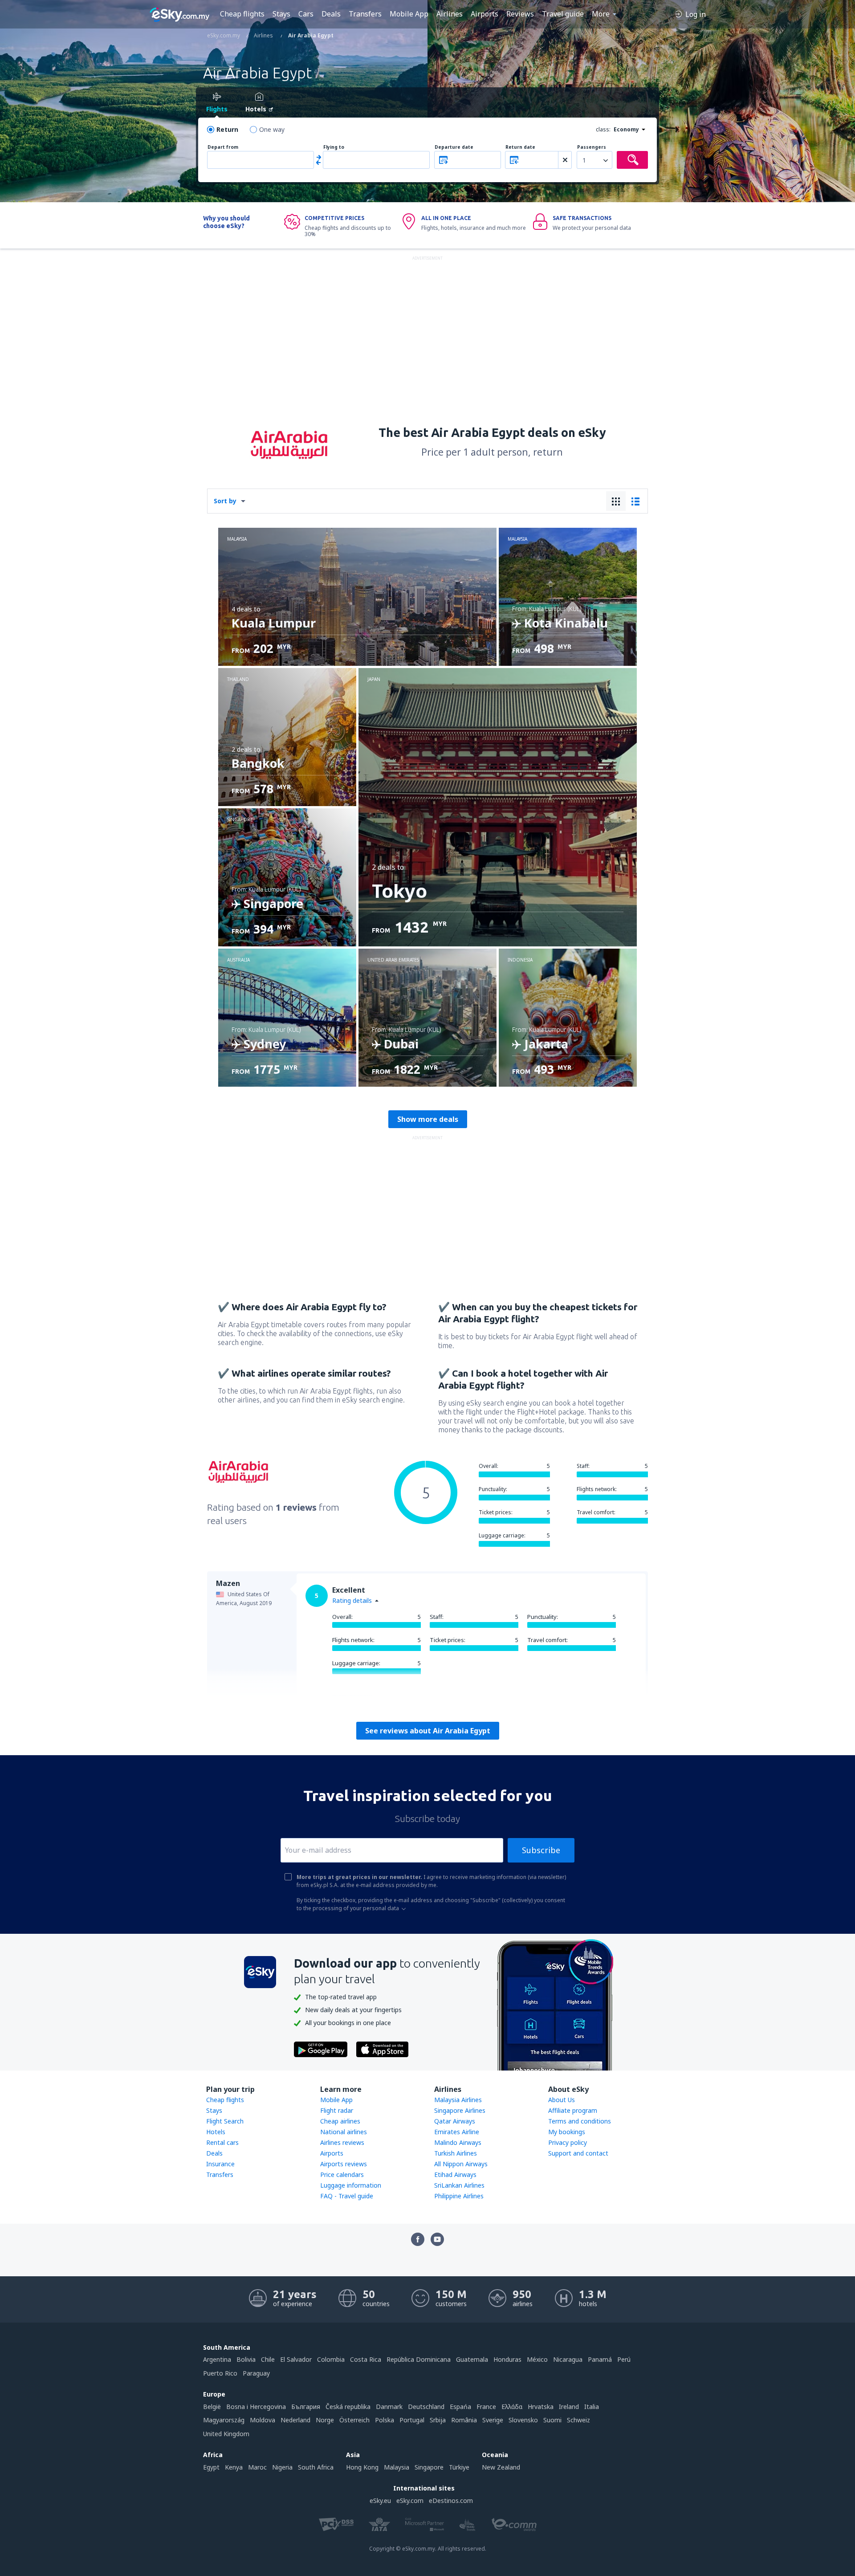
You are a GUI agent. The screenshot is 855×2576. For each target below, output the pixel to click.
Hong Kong (362, 2467)
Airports (484, 14)
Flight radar (337, 2110)
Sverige (493, 2420)
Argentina (217, 2359)
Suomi (552, 2420)
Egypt (211, 2467)
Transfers (365, 14)
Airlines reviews (342, 2142)
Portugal (412, 2420)
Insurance (220, 2164)
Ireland (569, 2407)
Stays (281, 14)
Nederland (295, 2420)
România (464, 2420)
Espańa (460, 2407)
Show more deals (428, 1119)
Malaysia (397, 2467)
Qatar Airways (455, 2121)
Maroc (257, 2467)
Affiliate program (573, 2110)
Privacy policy (568, 2142)
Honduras (507, 2359)
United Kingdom (226, 2434)
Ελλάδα (512, 2407)
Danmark (389, 2407)
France (486, 2407)
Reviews (520, 14)
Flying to (334, 147)
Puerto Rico (220, 2373)
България (306, 2407)
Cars (306, 14)
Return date (520, 147)
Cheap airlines (340, 2121)
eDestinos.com (451, 2501)
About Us (562, 2100)
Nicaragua (568, 2359)
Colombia (331, 2359)
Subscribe (541, 1850)
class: (603, 129)
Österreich (354, 2420)
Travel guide (563, 14)
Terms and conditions (580, 2121)
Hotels (216, 2132)
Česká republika (348, 2407)
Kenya (234, 2467)
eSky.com (410, 2501)
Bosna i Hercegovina (256, 2407)
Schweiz (578, 2420)
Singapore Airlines (460, 2110)
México (537, 2359)
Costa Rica (366, 2359)
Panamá (600, 2359)
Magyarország (224, 2420)
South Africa (316, 2467)
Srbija (438, 2420)
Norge (325, 2420)
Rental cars (222, 2142)
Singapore (429, 2467)
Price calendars (342, 2175)
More (601, 14)
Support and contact (578, 2153)
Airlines (450, 14)
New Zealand (501, 2467)
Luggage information (351, 2185)
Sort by (225, 501)
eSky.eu (380, 2501)
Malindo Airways (458, 2142)
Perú (624, 2359)
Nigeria (282, 2467)
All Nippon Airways (461, 2164)
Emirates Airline (457, 2132)
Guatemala (472, 2359)
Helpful (347, 1702)
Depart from (223, 147)
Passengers (592, 147)
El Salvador (296, 2359)
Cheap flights (242, 14)
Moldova (263, 2420)
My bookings (567, 2132)
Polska (385, 2420)
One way (272, 129)
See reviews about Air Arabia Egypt (428, 1731)
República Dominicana (419, 2359)
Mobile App (409, 14)
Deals (331, 14)
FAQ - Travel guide (347, 2196)
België (212, 2407)
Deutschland (426, 2407)
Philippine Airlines (459, 2196)
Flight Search (225, 2121)
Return (227, 129)
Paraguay (256, 2373)
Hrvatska (541, 2407)
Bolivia (246, 2359)
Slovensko (523, 2420)
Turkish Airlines (456, 2153)
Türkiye (459, 2467)
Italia (592, 2407)
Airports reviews (344, 2164)
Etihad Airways (455, 2175)
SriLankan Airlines (459, 2185)
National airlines (344, 2132)
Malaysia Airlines (458, 2100)
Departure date (454, 147)
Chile (268, 2359)
